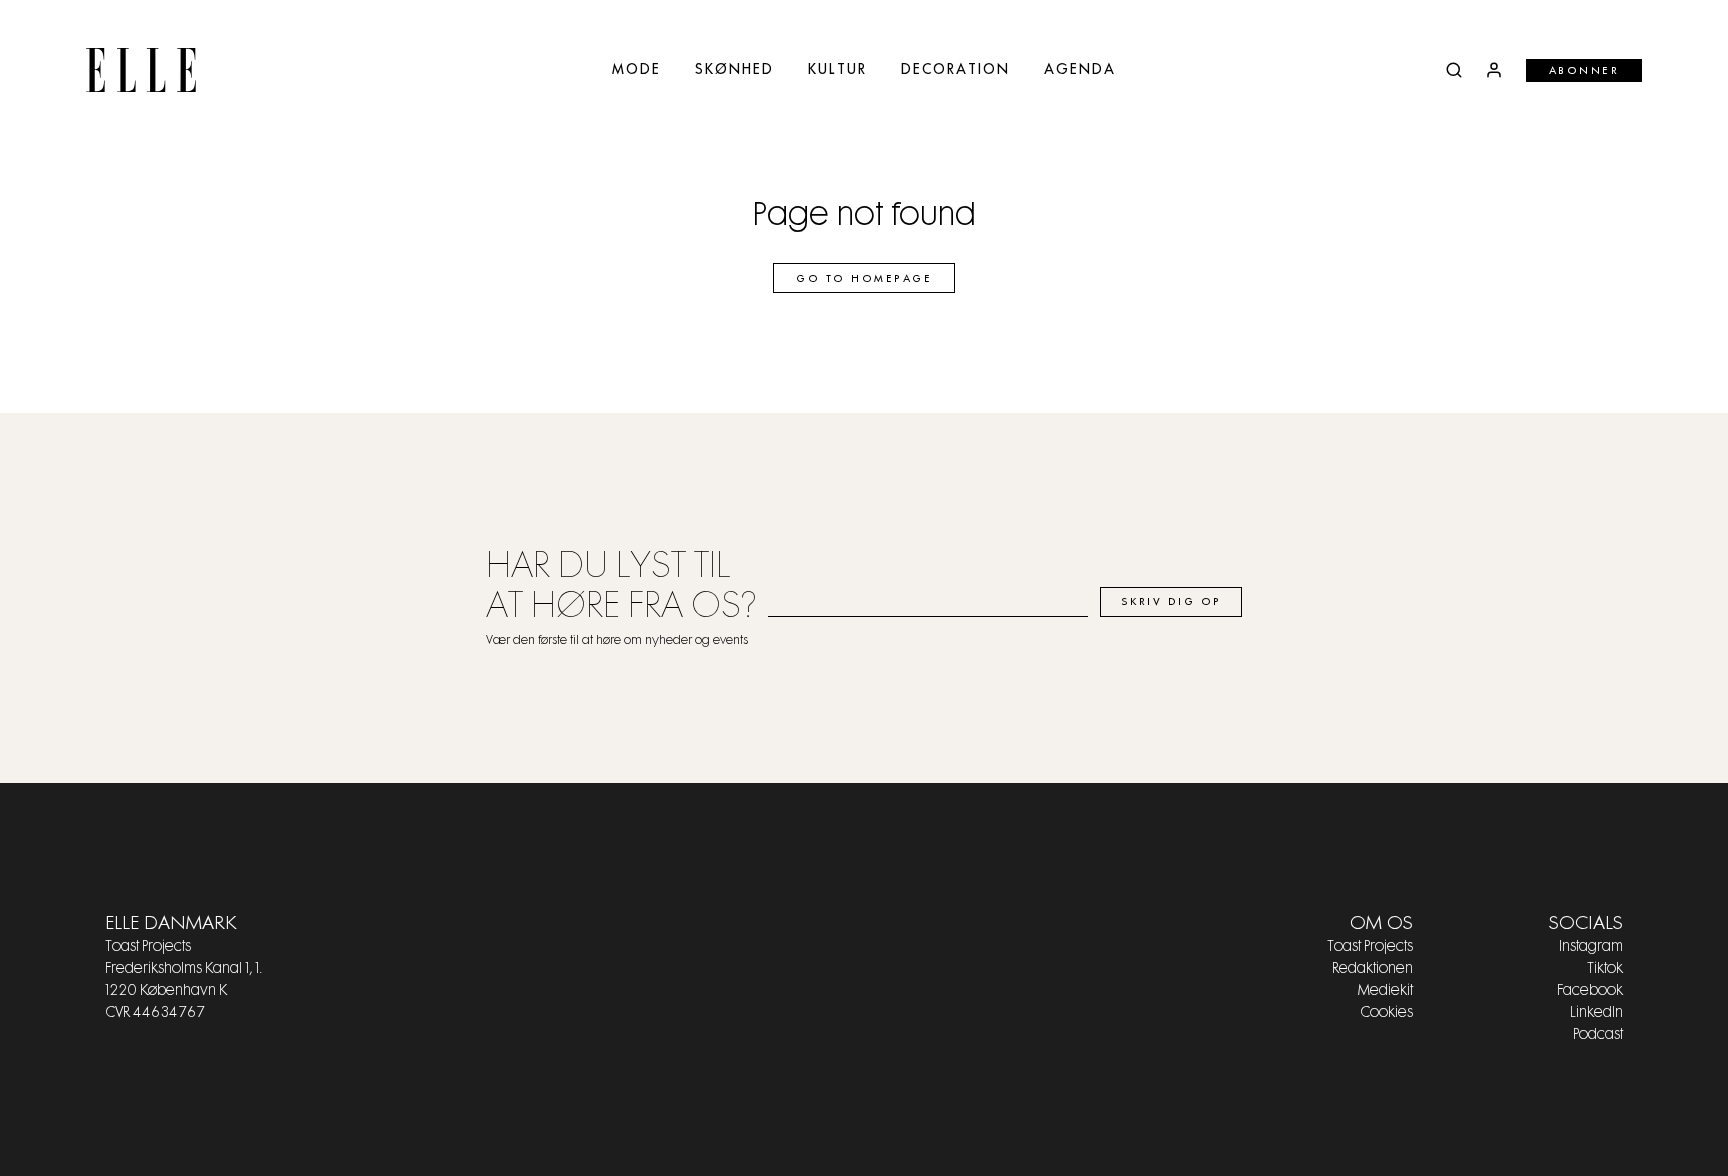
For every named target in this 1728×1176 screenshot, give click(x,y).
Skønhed (734, 70)
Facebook (1590, 991)
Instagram (1591, 947)
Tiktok (1605, 969)
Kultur (837, 70)
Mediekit (1385, 991)
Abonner (1584, 71)
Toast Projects (1370, 947)
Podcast (1598, 1035)
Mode (636, 70)
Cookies (1386, 1013)
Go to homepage (864, 279)
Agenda (1080, 70)
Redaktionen (1372, 969)
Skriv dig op (1171, 602)
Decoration (955, 70)
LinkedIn (1596, 1013)
